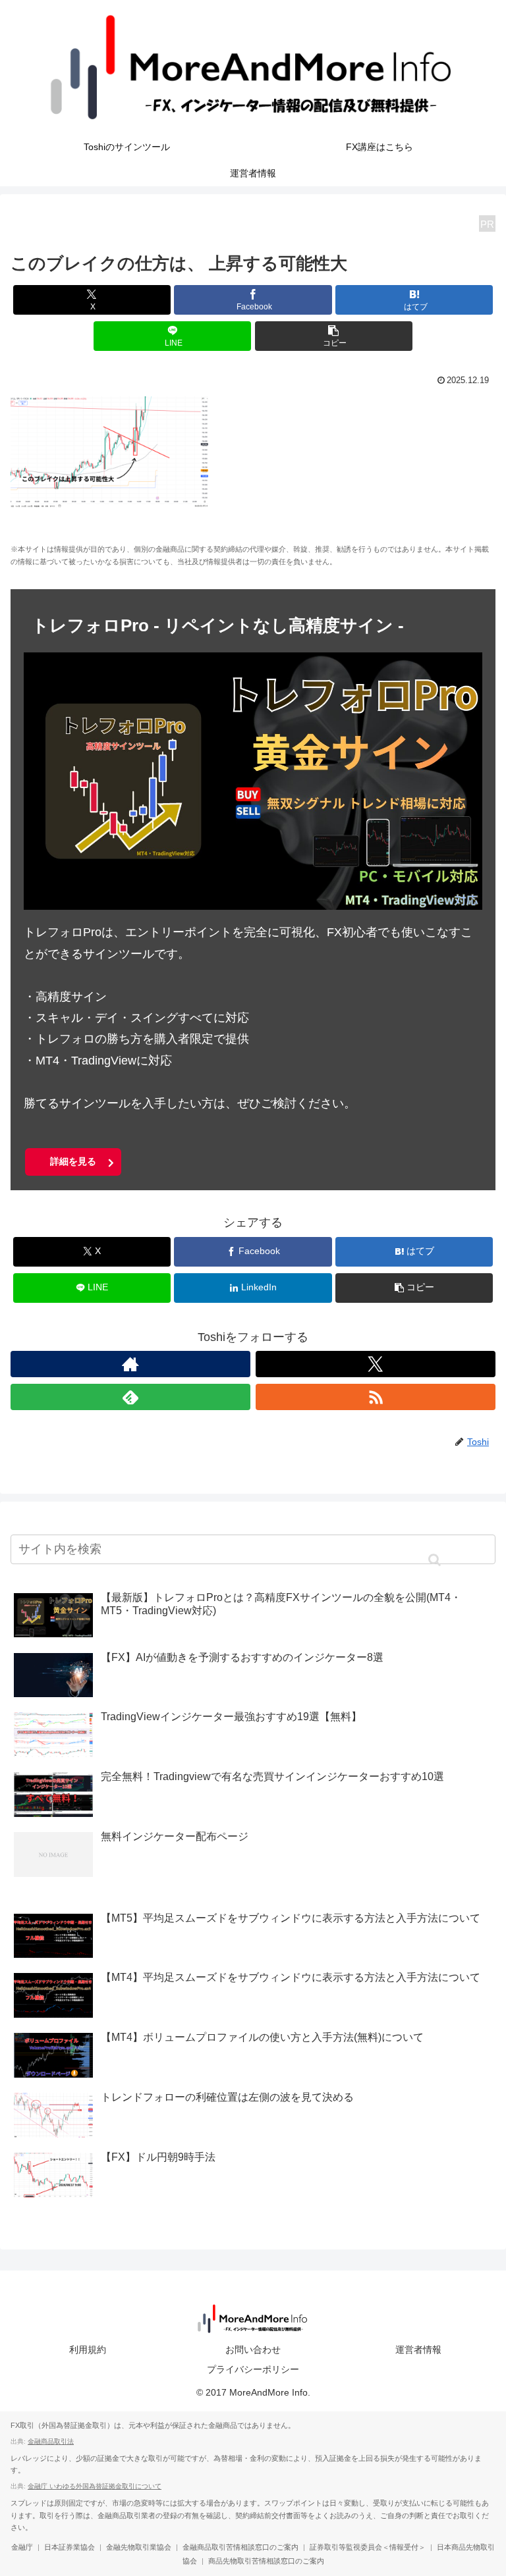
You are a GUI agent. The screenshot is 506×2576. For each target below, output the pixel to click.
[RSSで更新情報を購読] (376, 1397)
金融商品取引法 (51, 2441)
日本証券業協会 (70, 2547)
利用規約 (88, 2350)
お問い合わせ (253, 2350)
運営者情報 (418, 2350)
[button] (334, 336)
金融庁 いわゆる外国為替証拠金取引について (95, 2486)
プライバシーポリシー (253, 2369)
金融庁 (22, 2547)
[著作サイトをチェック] (130, 1364)
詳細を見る (73, 1161)
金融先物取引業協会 (139, 2547)
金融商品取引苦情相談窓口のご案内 (240, 2547)
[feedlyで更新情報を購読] (130, 1397)
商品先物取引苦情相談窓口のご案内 (266, 2561)
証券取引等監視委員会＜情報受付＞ (368, 2547)
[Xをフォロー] (376, 1364)
